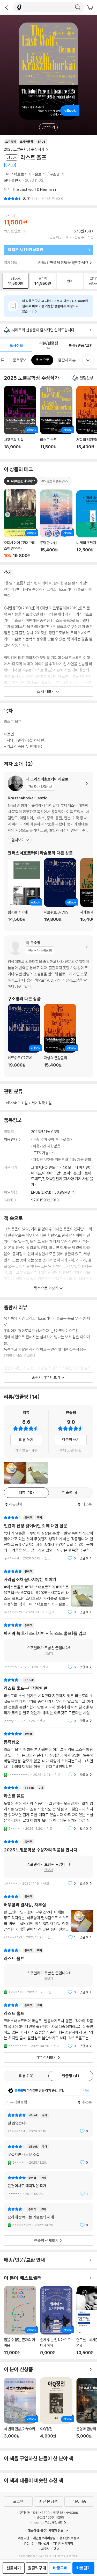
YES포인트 (12, 231)
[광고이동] (78, 7)
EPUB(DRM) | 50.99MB (51, 1192)
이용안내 (11, 1139)
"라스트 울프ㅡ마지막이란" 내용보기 (48, 1700)
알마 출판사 (13, 180)
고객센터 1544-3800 (34, 2513)
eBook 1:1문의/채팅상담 (46, 2523)
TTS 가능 (42, 1153)
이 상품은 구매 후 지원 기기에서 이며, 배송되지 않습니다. (55, 306)
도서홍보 (44, 2549)
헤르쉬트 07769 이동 (60, 893)
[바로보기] (15, 1473)
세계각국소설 (42, 1103)
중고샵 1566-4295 (50, 2517)
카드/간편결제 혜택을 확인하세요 (63, 263)
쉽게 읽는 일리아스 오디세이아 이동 (56, 2321)
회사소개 (44, 2543)
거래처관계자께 (63, 2543)
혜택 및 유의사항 (26, 1450)
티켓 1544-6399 (66, 2513)
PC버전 (29, 2543)
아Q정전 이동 (56, 2411)
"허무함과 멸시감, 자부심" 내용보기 (48, 1917)
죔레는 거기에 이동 (24, 893)
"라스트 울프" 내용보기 (48, 1808)
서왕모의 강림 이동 (20, 420)
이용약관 (24, 2538)
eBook (11, 1103)
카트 (91, 8)
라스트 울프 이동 (56, 420)
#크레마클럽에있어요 (21, 481)
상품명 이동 (20, 523)
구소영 (55, 174)
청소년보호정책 (69, 2538)
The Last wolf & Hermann (34, 189)
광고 (56, 2549)
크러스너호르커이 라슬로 (23, 174)
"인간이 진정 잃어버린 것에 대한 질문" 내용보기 (48, 1538)
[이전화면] (6, 7)
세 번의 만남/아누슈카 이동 (20, 2411)
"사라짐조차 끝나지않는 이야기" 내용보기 (48, 1592)
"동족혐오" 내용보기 (48, 1754)
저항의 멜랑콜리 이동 (60, 1039)
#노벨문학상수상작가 (55, 481)
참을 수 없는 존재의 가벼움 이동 (20, 2320)
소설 (24, 1103)
